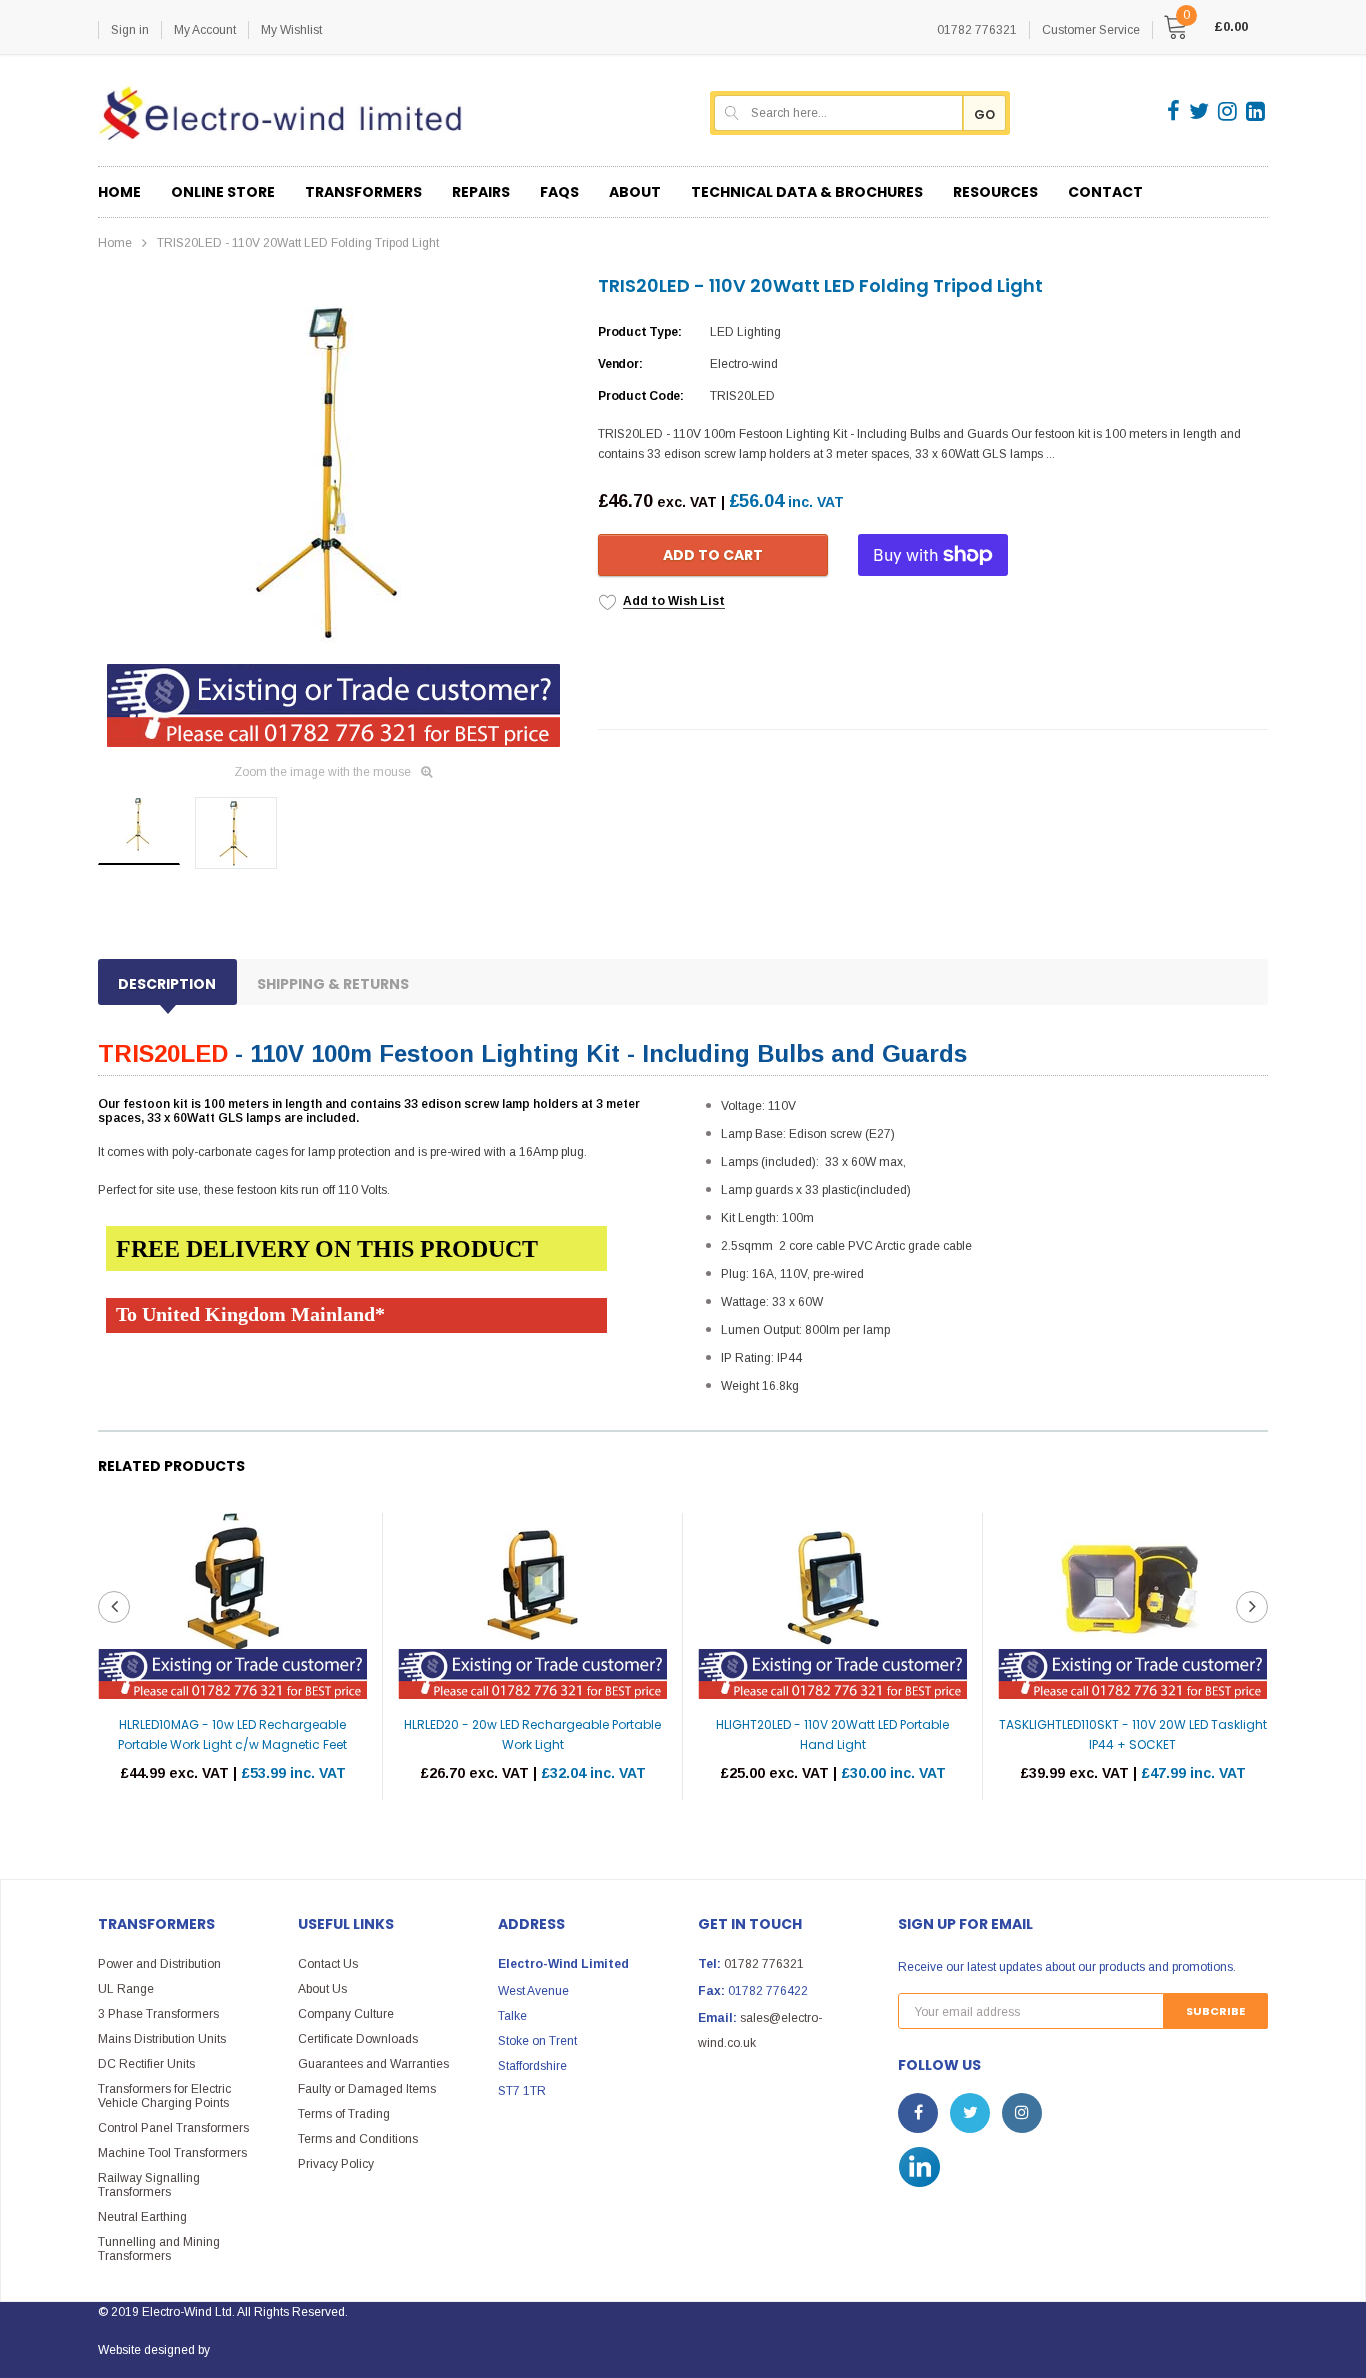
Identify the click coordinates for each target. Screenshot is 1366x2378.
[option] (333, 512)
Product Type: (640, 332)
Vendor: (620, 364)
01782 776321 (764, 1964)
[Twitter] (1200, 111)
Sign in (130, 30)
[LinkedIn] (1255, 111)
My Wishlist (291, 30)
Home (115, 243)
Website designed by (154, 2350)
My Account (205, 30)
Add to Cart (713, 555)
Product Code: (641, 396)
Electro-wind (744, 364)
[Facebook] (1175, 111)
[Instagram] (1229, 111)
